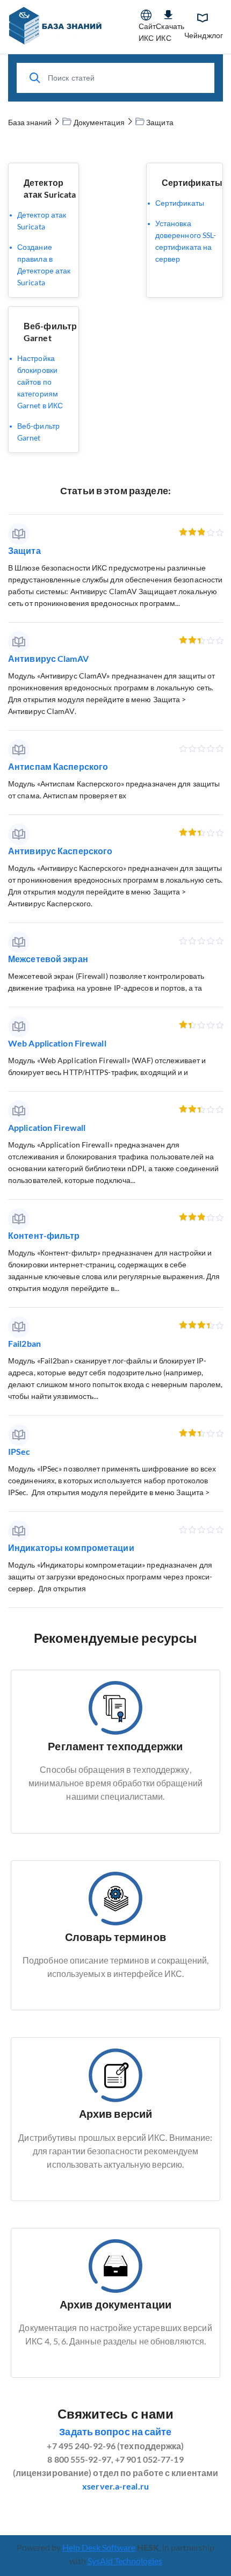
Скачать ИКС (170, 32)
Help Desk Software (99, 2547)
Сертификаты (192, 182)
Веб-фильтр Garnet (38, 432)
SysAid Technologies (125, 2561)
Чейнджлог (204, 35)
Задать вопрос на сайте (115, 2431)
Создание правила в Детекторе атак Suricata (44, 265)
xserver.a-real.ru (115, 2486)
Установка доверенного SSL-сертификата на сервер (186, 241)
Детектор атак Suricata (42, 221)
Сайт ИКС (147, 32)
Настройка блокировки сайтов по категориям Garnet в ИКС (40, 382)
